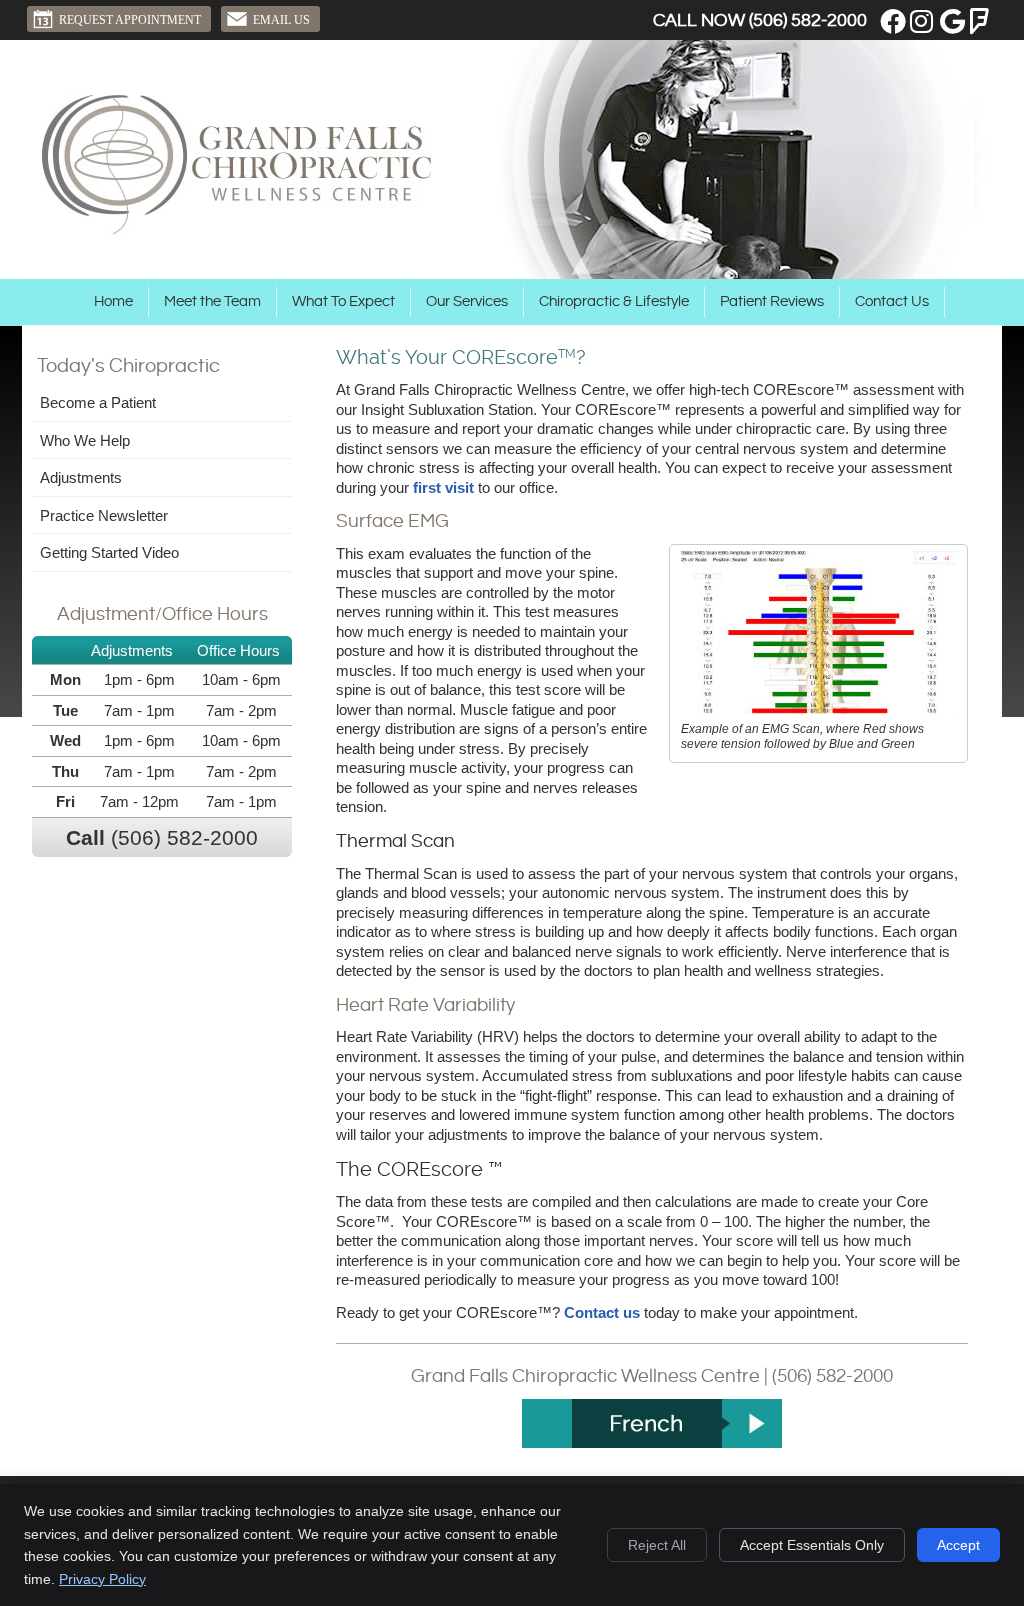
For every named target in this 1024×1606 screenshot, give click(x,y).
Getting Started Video (109, 552)
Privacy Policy (102, 1579)
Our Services (467, 301)
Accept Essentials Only (812, 1545)
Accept (958, 1545)
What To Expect (343, 301)
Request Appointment (130, 20)
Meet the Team (212, 301)
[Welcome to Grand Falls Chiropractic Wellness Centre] (236, 230)
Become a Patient (98, 402)
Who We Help (85, 440)
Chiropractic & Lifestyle (614, 301)
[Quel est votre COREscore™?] (651, 1423)
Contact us (602, 1312)
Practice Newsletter (104, 515)
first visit (443, 487)
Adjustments (81, 477)
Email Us (281, 20)
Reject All (657, 1545)
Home (113, 301)
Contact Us (892, 301)
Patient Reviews (772, 301)
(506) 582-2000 (808, 20)
